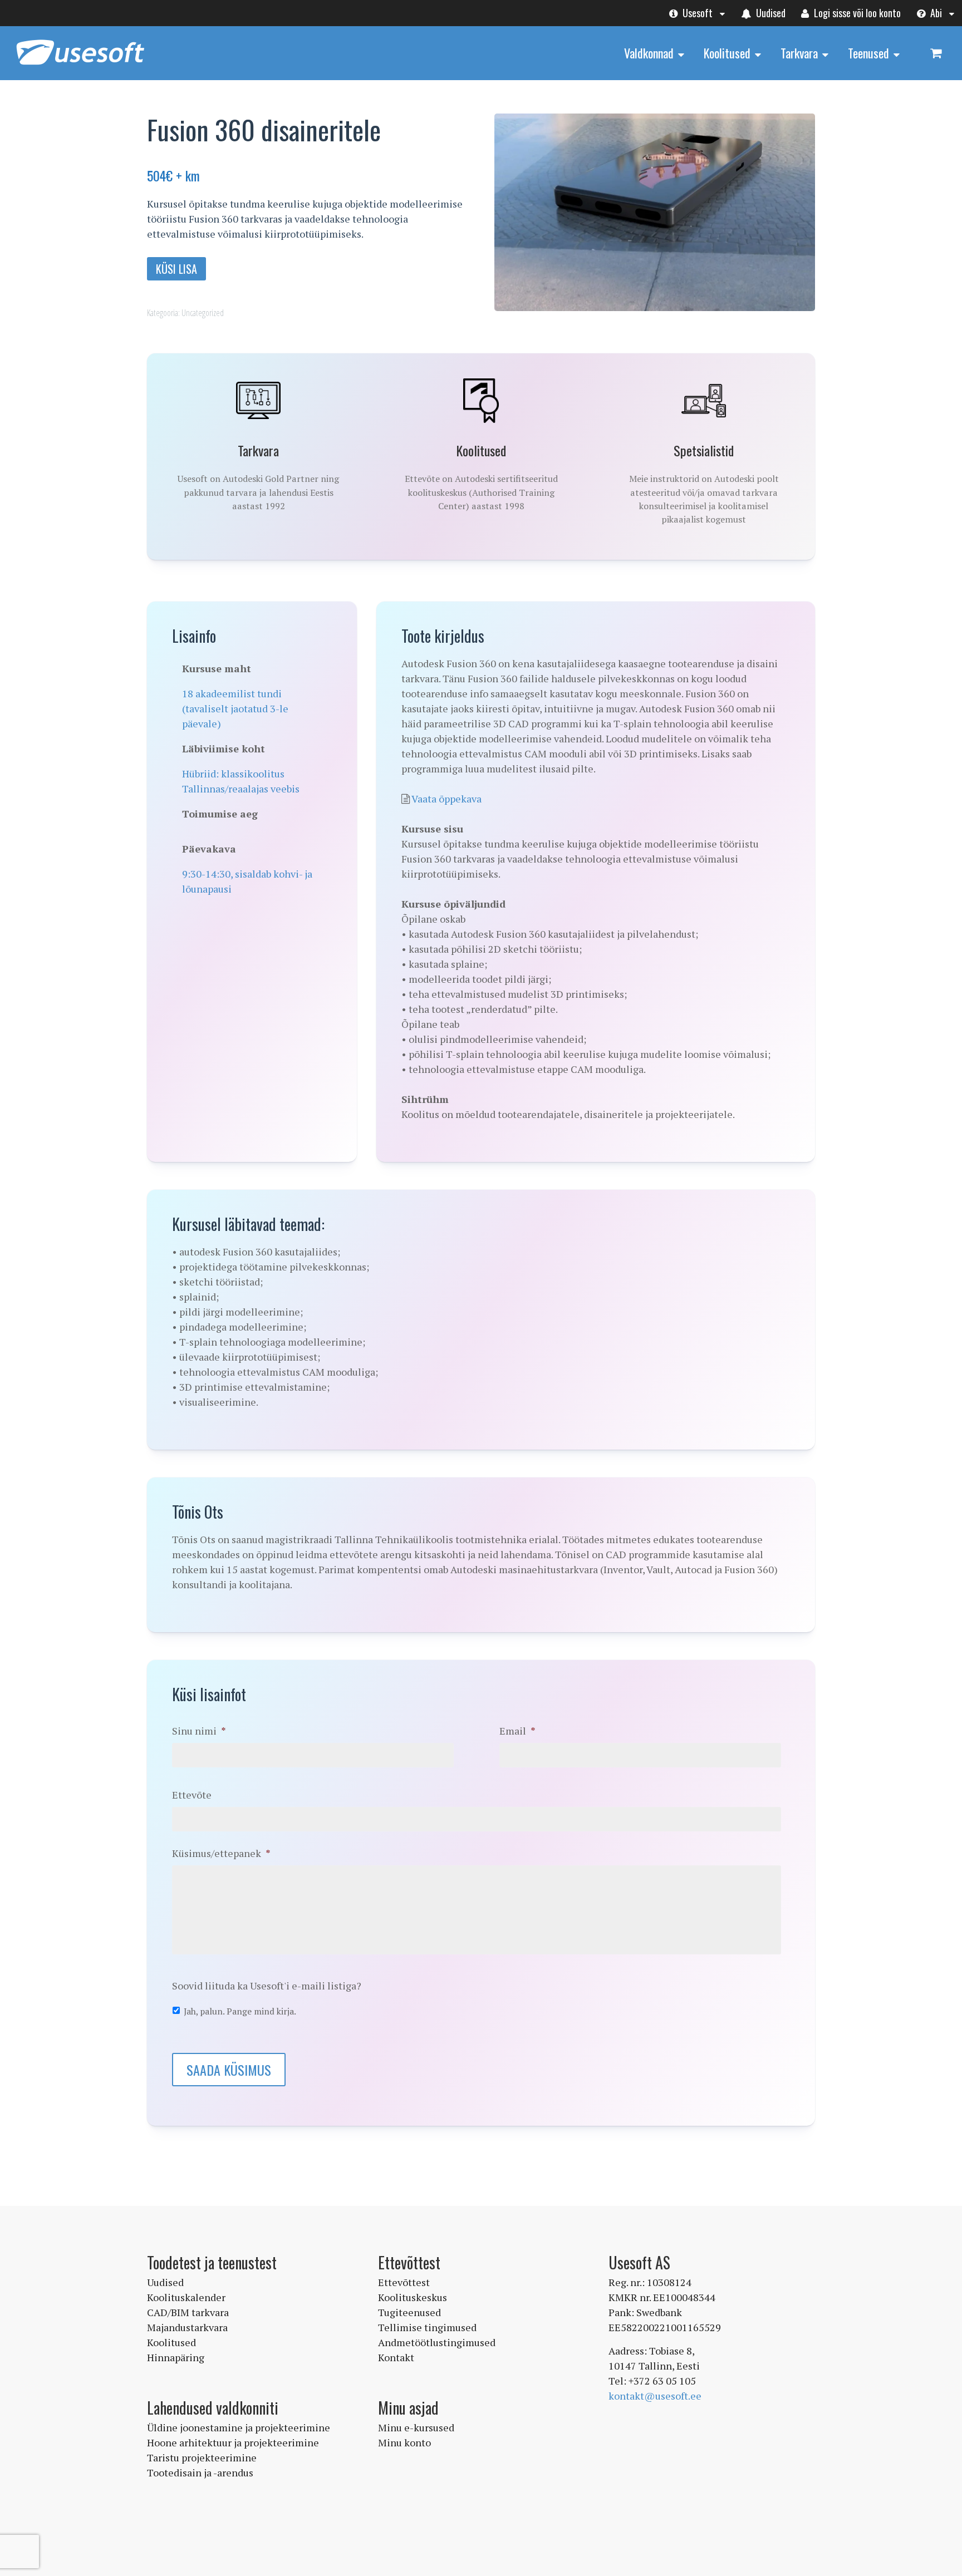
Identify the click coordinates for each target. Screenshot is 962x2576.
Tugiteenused (409, 2312)
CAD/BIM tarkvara (188, 2312)
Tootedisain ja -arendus (200, 2472)
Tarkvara (799, 53)
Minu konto (404, 2442)
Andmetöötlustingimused (437, 2342)
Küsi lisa (176, 269)
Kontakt (396, 2357)
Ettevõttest (404, 2282)
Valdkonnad (649, 53)
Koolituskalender (186, 2297)
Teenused (868, 53)
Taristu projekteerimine (202, 2457)
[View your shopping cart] (936, 53)
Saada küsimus (229, 2070)
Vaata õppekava (446, 799)
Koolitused (727, 53)
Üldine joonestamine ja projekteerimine (239, 2427)
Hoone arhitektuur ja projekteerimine (233, 2442)
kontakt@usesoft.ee (655, 2396)
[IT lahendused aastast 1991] (80, 66)
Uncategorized (203, 313)
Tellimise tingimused (427, 2327)
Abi (935, 13)
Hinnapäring (176, 2357)
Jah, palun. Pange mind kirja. (240, 2011)
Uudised (770, 13)
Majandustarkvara (187, 2327)
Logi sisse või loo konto (856, 13)
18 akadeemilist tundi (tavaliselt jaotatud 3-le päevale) (235, 708)
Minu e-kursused (416, 2427)
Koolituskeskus (413, 2297)
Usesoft (696, 13)
